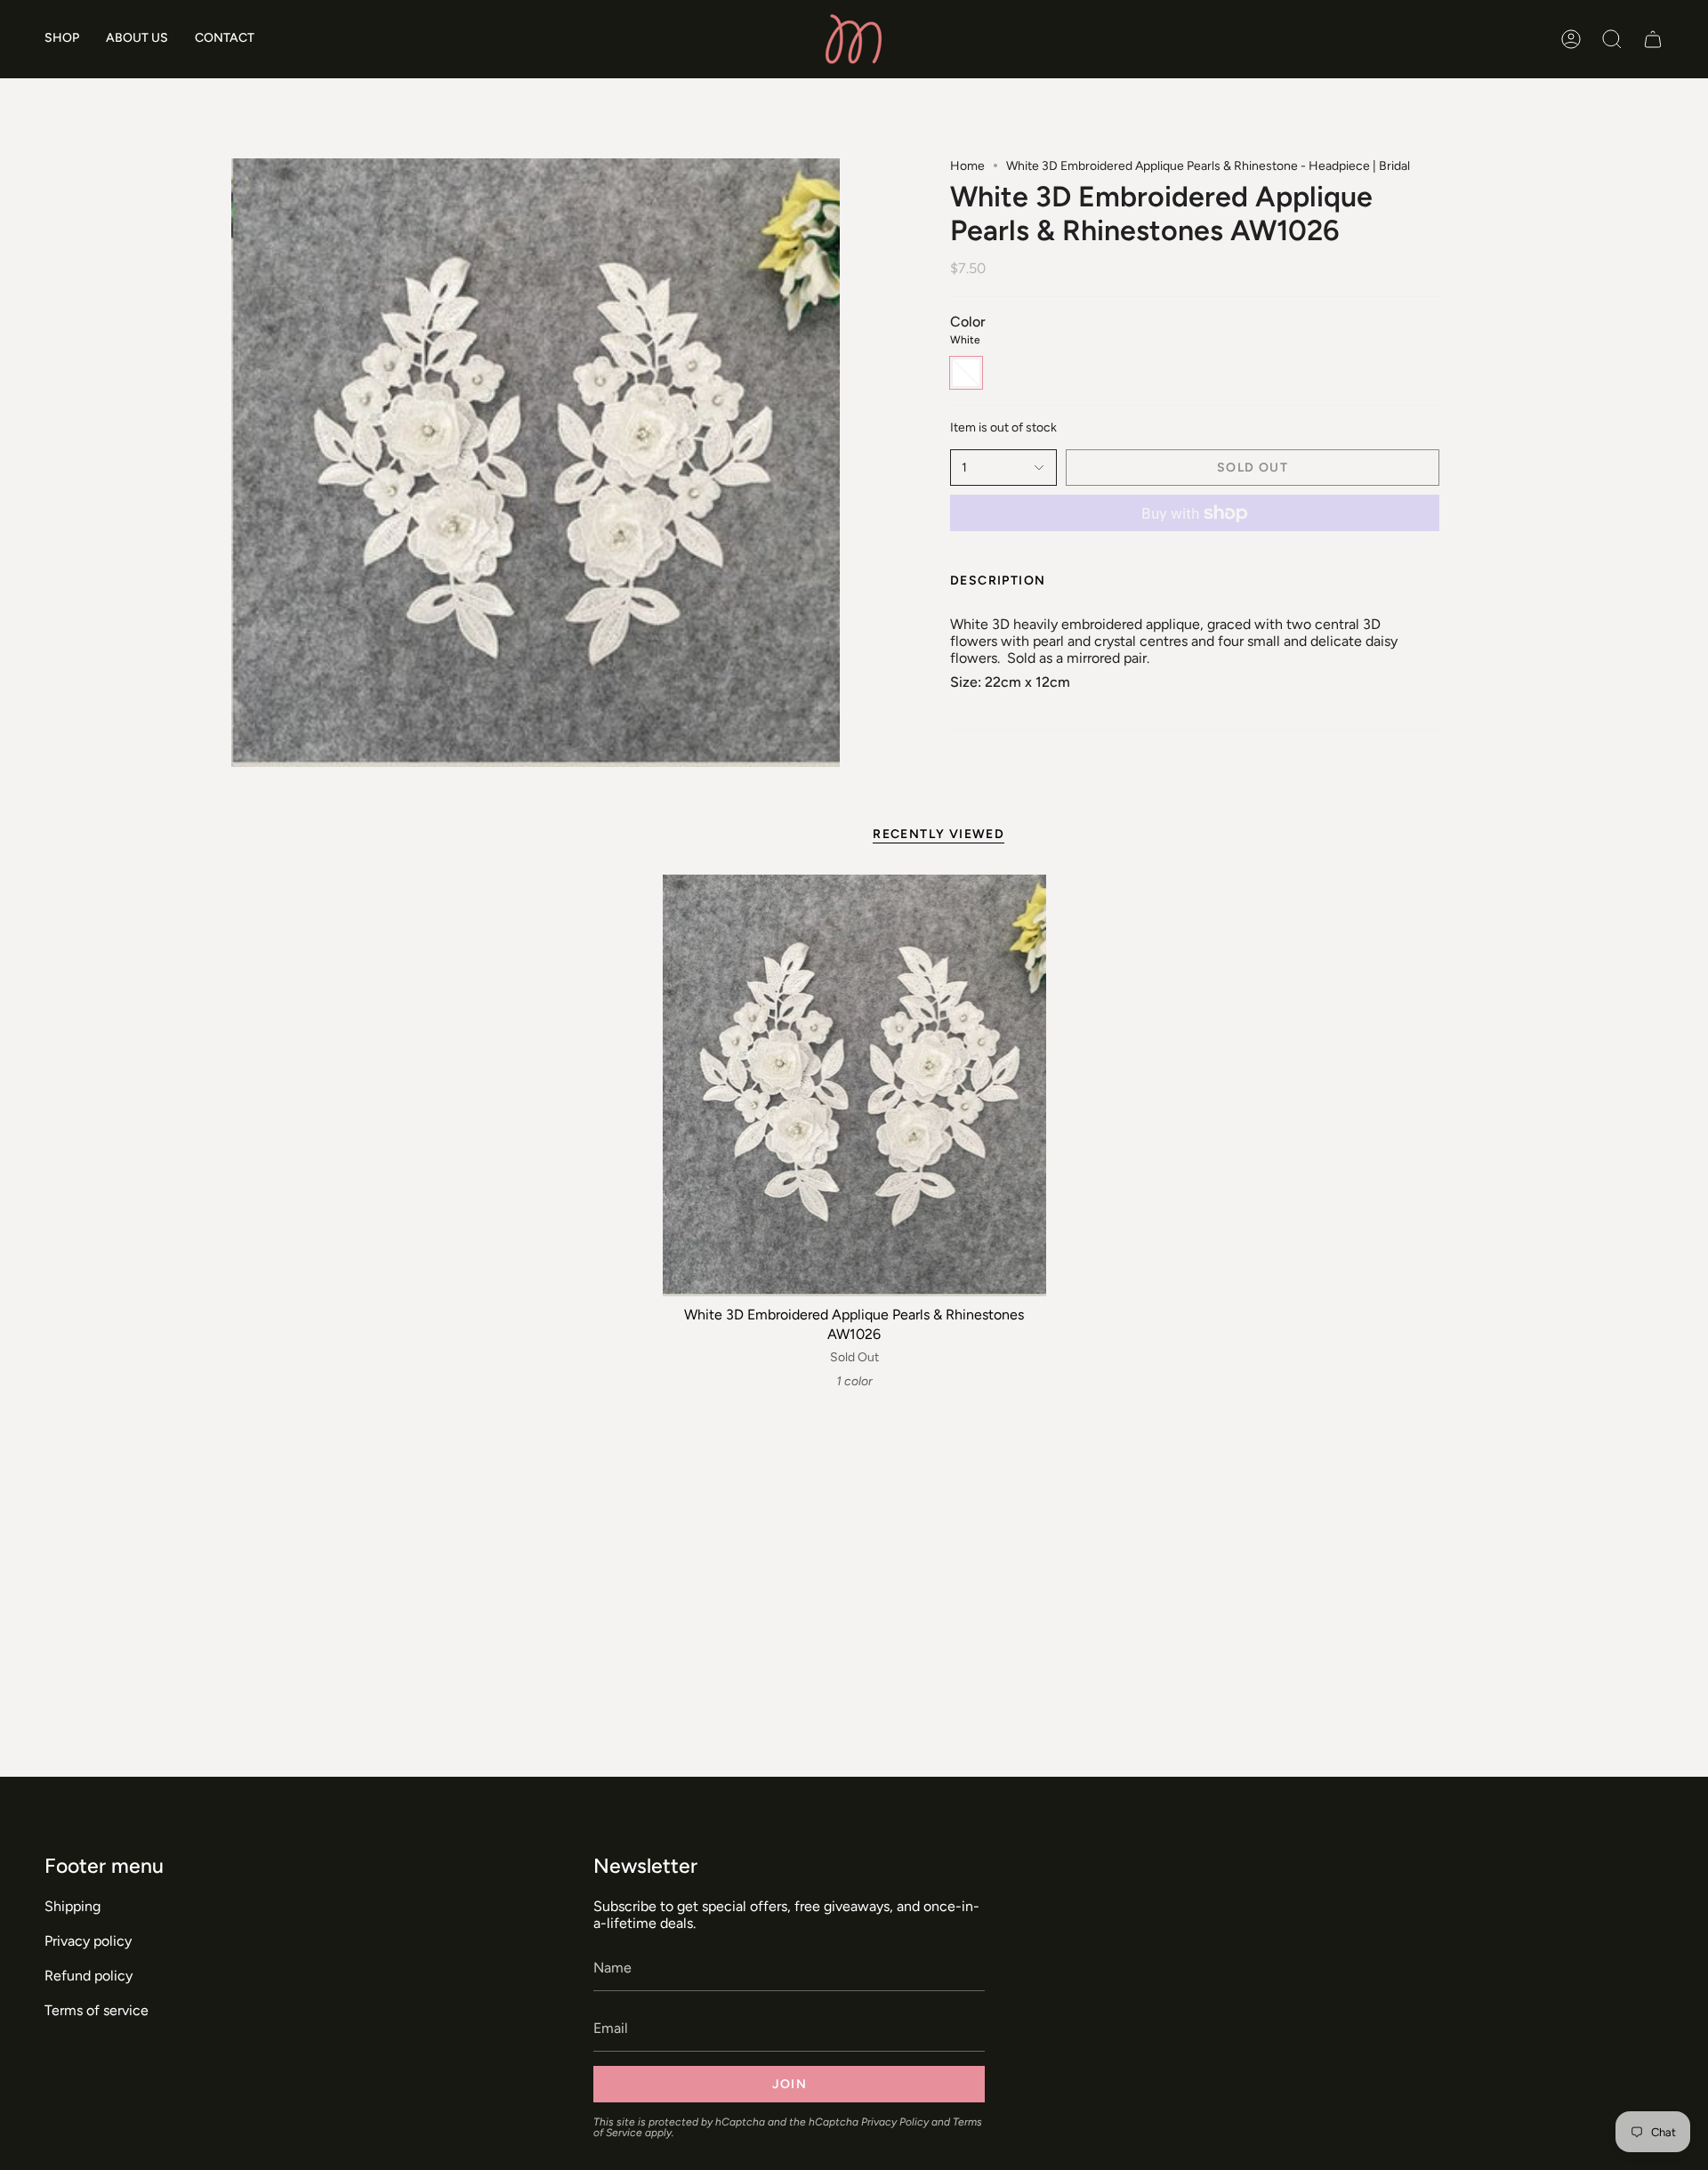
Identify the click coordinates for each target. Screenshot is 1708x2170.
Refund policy (89, 1976)
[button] (62, 39)
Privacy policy (88, 1941)
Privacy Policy (895, 2122)
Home (967, 166)
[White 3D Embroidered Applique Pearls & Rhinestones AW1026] (854, 1085)
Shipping (73, 1906)
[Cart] (1653, 39)
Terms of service (97, 2010)
